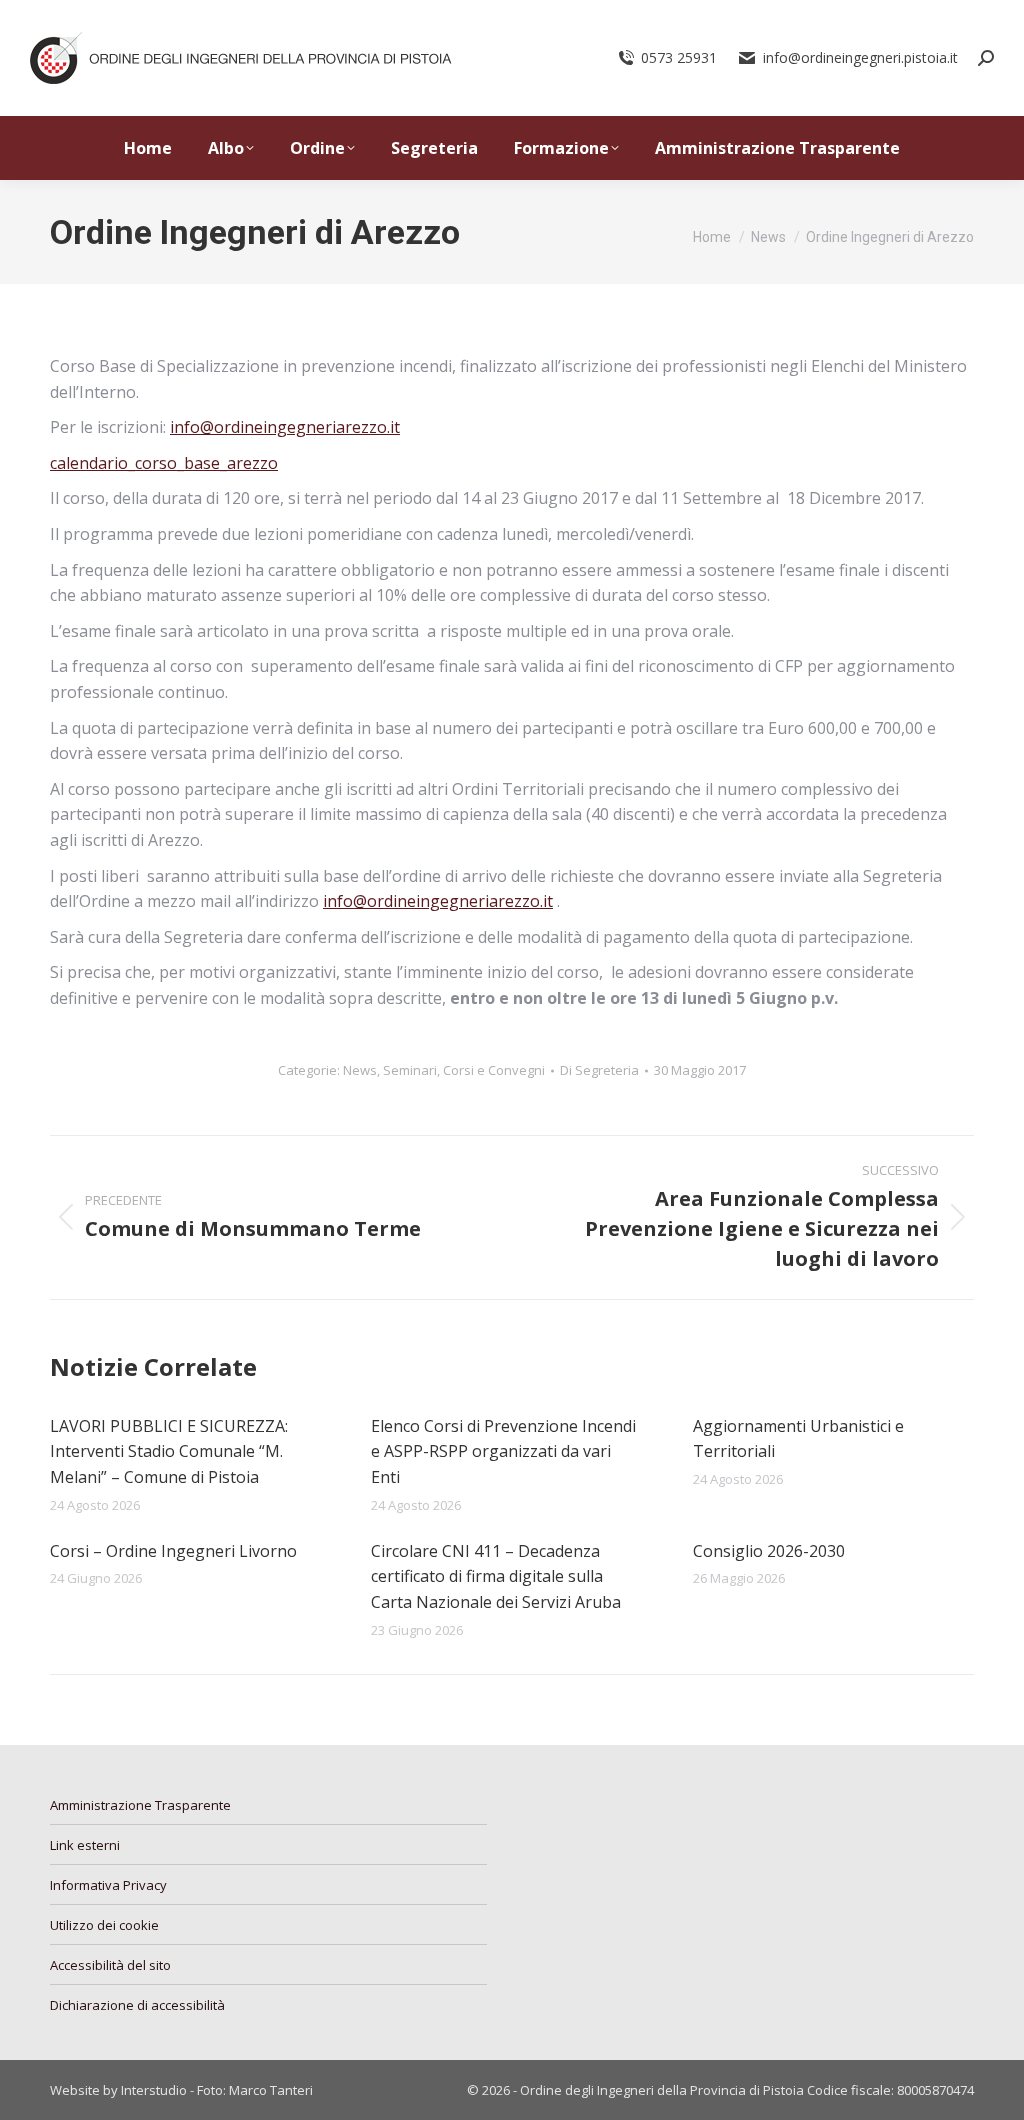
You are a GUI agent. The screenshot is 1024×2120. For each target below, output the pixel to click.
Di (599, 1070)
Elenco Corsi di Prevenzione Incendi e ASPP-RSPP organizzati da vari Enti (503, 1451)
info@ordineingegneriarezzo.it (285, 427)
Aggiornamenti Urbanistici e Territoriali (798, 1439)
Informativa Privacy (108, 1885)
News (360, 1070)
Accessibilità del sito (110, 1965)
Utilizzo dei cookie (104, 1925)
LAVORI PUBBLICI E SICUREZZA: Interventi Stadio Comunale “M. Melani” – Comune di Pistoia (169, 1451)
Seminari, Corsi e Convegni (464, 1070)
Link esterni (85, 1845)
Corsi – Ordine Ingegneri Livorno (173, 1551)
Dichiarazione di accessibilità (137, 2005)
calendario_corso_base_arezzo (164, 463)
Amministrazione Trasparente (140, 1805)
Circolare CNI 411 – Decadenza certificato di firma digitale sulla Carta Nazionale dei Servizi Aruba (496, 1576)
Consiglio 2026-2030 (769, 1551)
